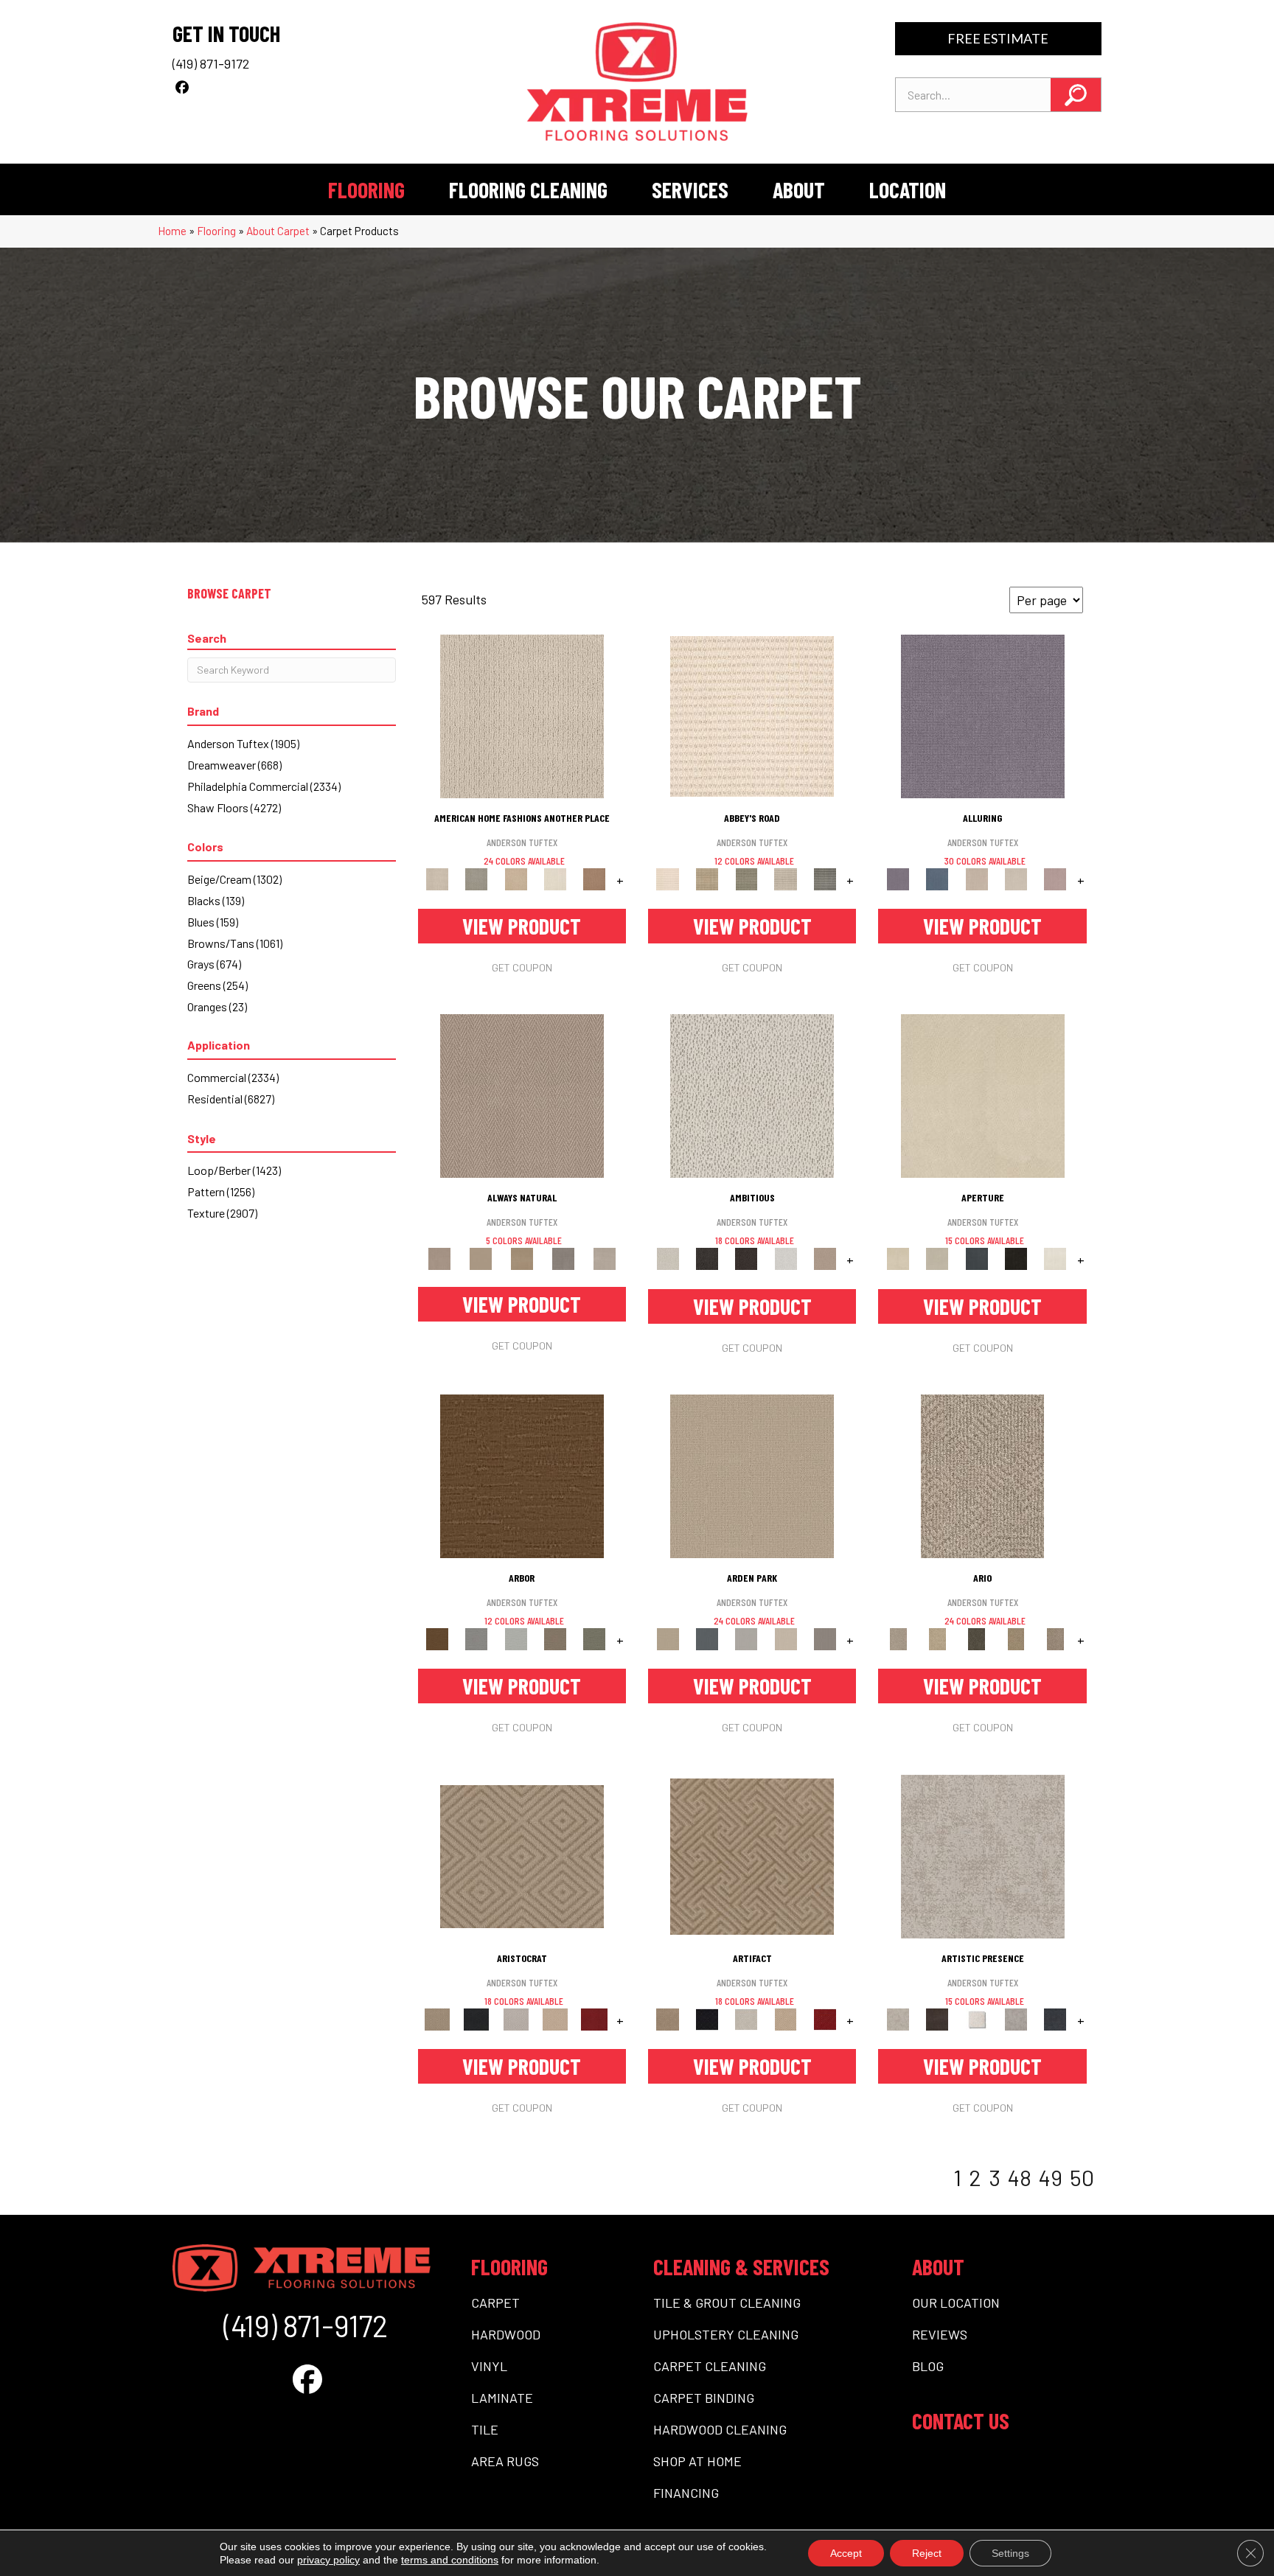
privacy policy (328, 2560)
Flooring (216, 231)
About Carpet (278, 231)
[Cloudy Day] (746, 1638)
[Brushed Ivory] (555, 878)
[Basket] (522, 1095)
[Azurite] (937, 878)
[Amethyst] (983, 715)
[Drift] (786, 1638)
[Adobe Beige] (982, 1475)
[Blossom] (1055, 878)
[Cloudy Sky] (477, 1638)
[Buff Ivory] (983, 1095)
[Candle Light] (977, 2018)
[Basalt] (977, 878)
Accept (846, 2553)
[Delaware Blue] (825, 878)
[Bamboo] (707, 878)
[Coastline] (516, 1638)
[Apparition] (977, 1638)
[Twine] (605, 1258)
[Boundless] (746, 878)
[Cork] (481, 1258)
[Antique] (937, 1638)
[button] (1076, 95)
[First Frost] (786, 1258)
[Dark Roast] (746, 1258)
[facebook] (182, 87)
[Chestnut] (522, 1475)
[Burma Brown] (937, 2018)
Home (172, 231)
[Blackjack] (477, 2018)
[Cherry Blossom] (595, 2018)
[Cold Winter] (1016, 2018)
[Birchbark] (1016, 878)
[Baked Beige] (516, 878)
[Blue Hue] (707, 1638)
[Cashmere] (555, 2018)
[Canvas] (752, 1095)
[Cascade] (516, 2018)
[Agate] (522, 715)
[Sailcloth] (522, 1258)
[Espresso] (1016, 1258)
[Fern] (595, 1638)
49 (1051, 2177)
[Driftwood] (555, 1638)
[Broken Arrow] (1055, 1638)
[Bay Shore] (1016, 1638)
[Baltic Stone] (983, 1855)
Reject (927, 2553)
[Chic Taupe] (786, 878)
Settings (1010, 2553)
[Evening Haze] (825, 1638)
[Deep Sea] (1055, 2018)
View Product (522, 926)
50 (1082, 2177)
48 (1020, 2177)
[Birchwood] (522, 1855)
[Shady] (563, 1258)
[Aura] (752, 715)
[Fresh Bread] (825, 1258)
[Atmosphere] (477, 878)
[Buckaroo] (595, 878)
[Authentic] (752, 1475)
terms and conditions (450, 2560)
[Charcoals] (707, 1258)
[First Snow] (1055, 1258)
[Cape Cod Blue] (977, 1258)
